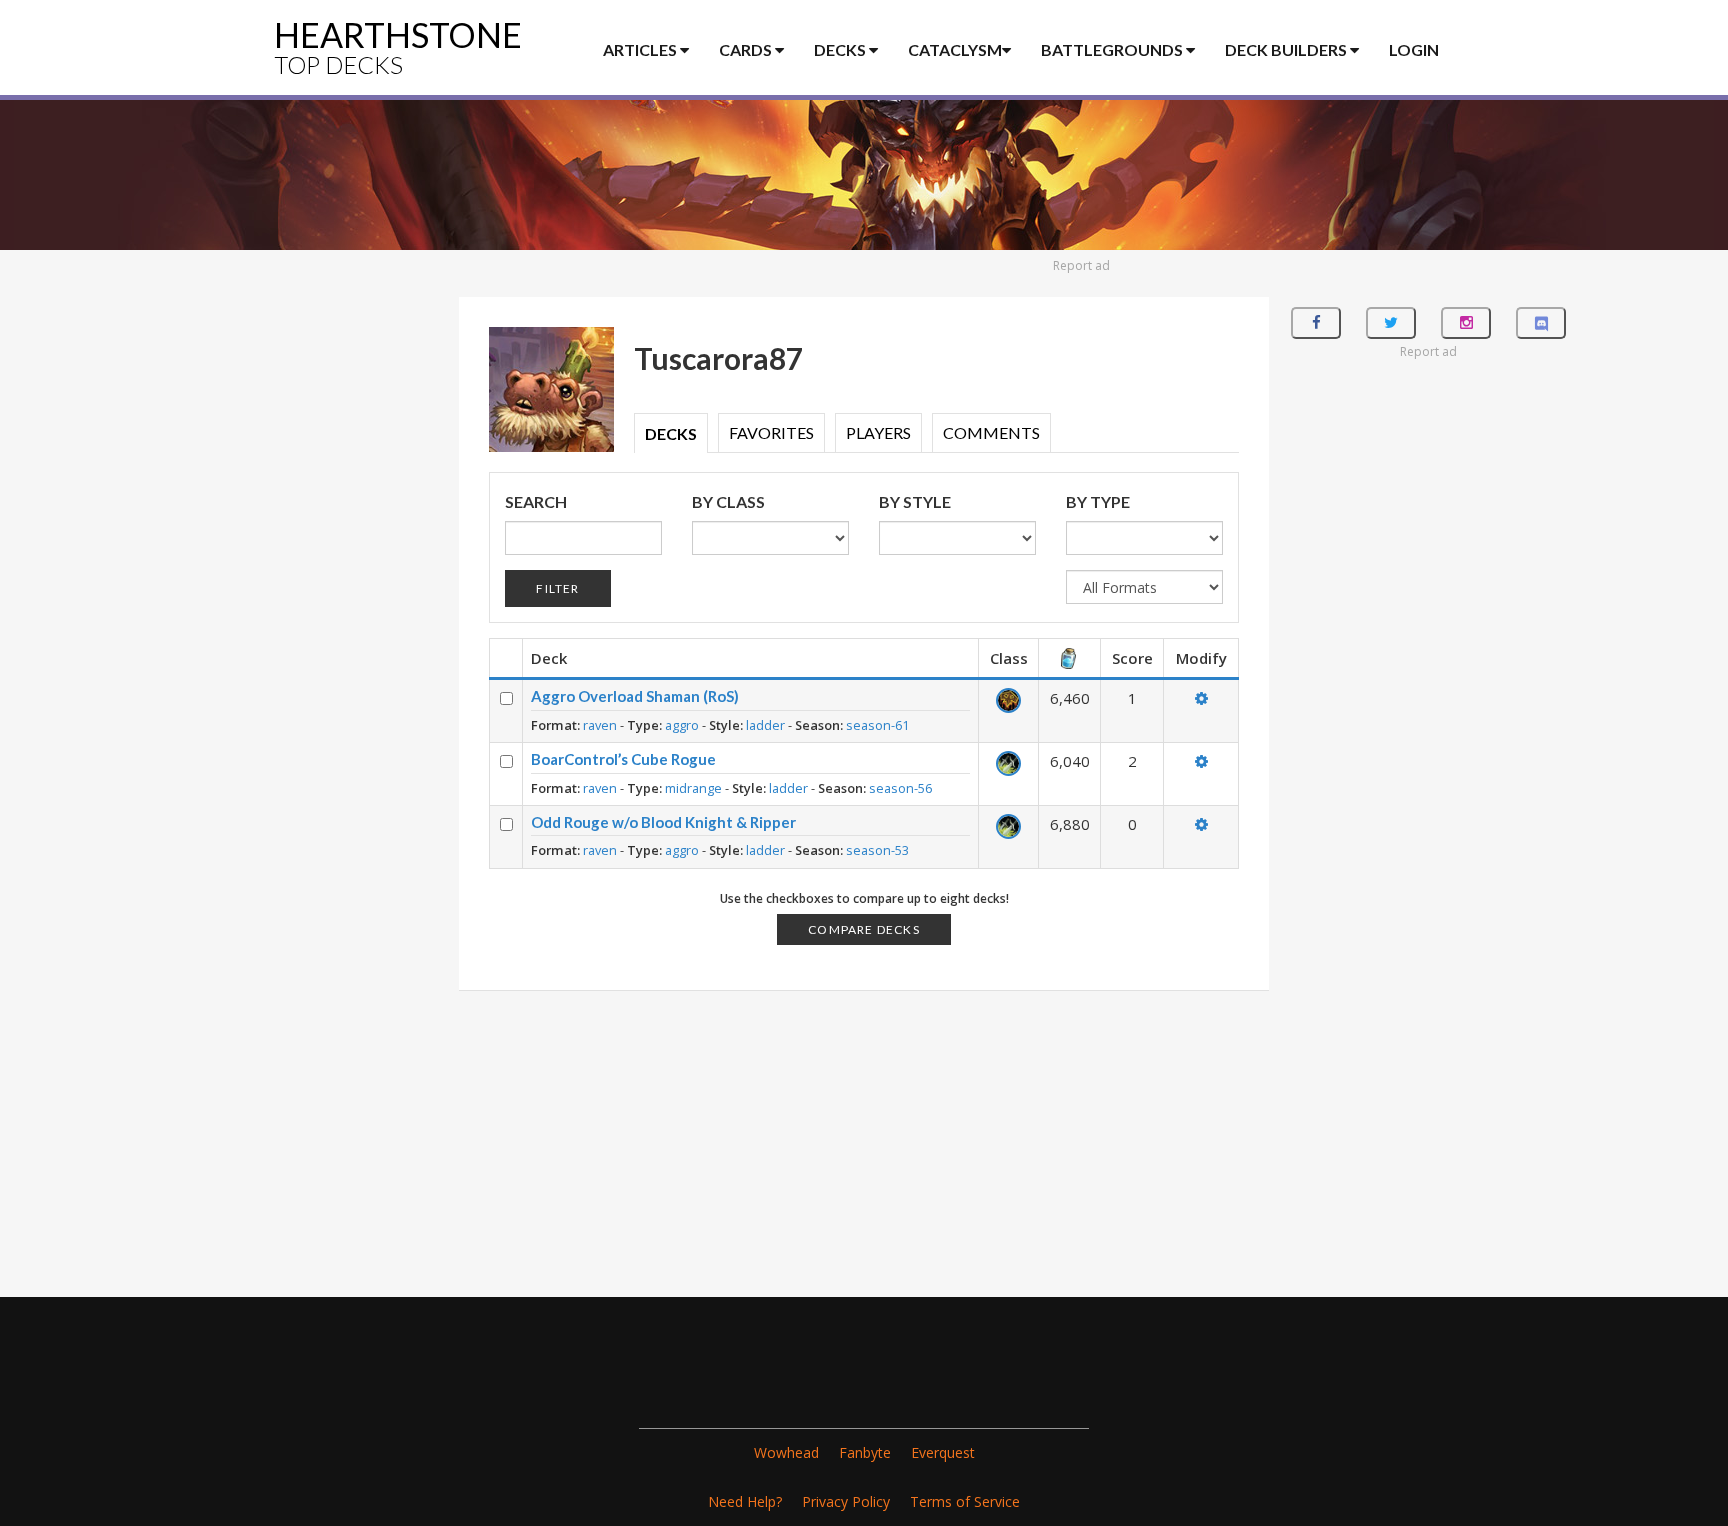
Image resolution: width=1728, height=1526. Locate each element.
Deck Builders (1287, 49)
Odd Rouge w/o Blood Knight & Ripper (663, 822)
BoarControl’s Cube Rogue (623, 759)
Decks (841, 49)
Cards (747, 49)
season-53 (877, 850)
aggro (682, 725)
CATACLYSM (955, 49)
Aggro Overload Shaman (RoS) (635, 696)
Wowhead (786, 1452)
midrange (693, 788)
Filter (557, 588)
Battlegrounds (1113, 49)
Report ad (1081, 265)
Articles (641, 49)
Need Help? (745, 1501)
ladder (765, 725)
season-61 (877, 725)
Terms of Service (965, 1501)
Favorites (771, 432)
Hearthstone (398, 46)
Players (878, 432)
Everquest (943, 1452)
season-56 (900, 788)
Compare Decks (864, 929)
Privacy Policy (846, 1501)
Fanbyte (865, 1452)
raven (600, 725)
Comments (991, 432)
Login (1414, 49)
